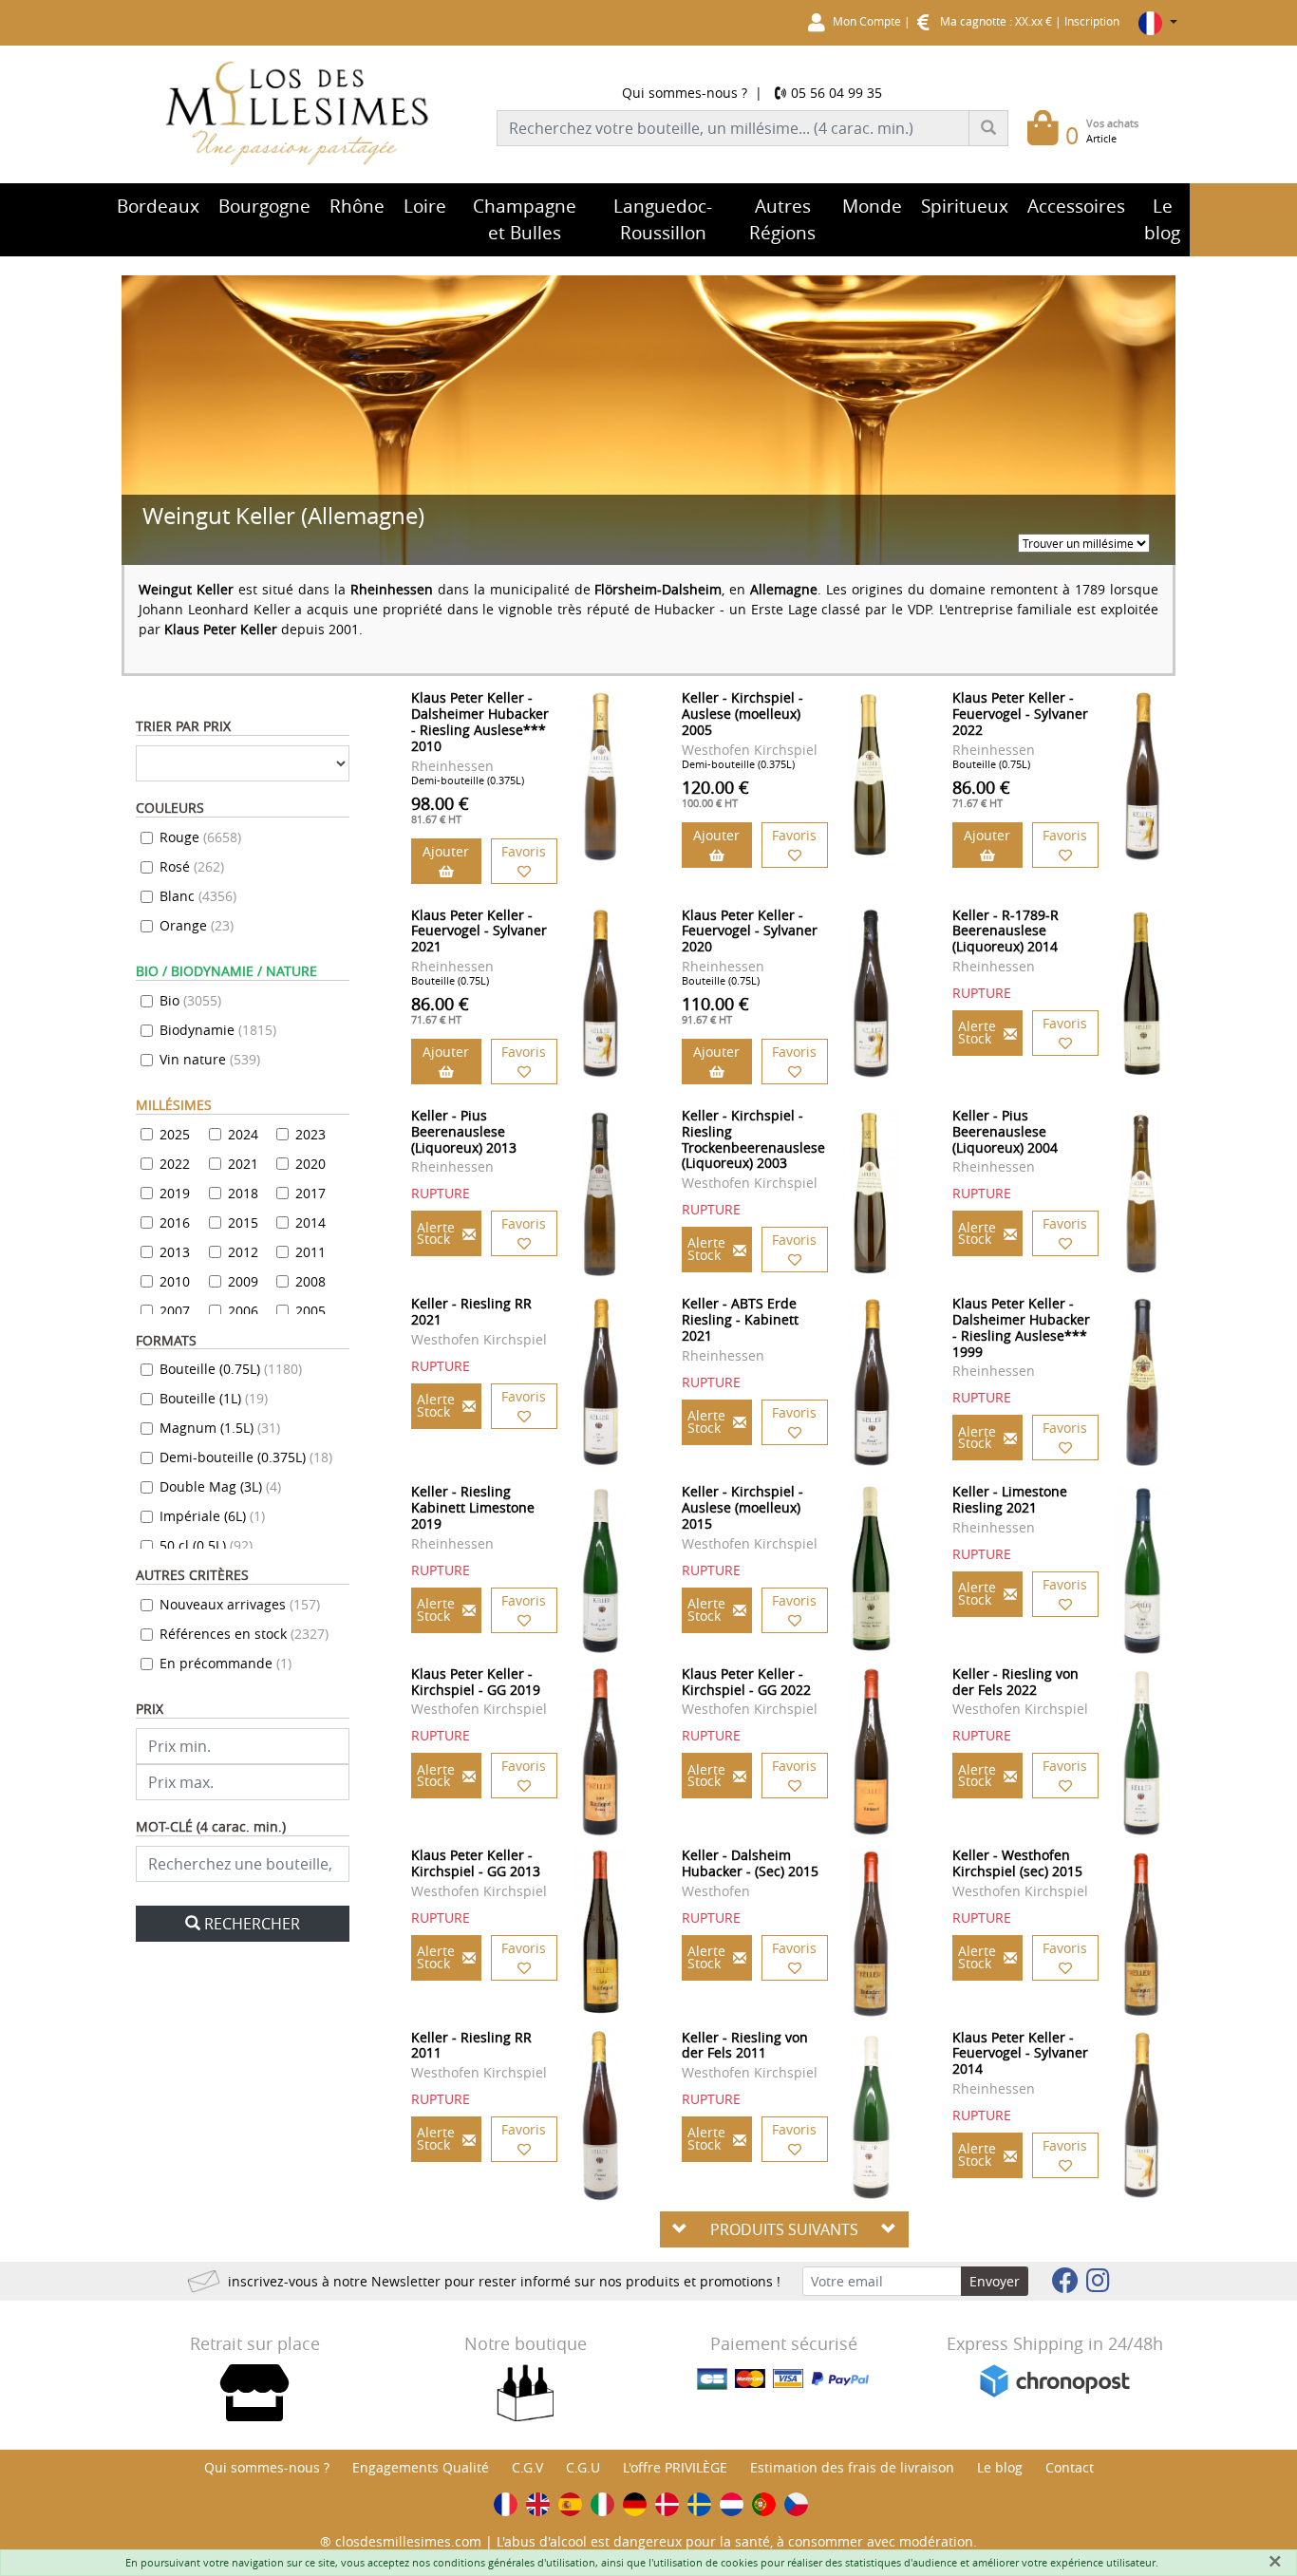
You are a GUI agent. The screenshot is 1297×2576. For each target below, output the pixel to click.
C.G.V (527, 2467)
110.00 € (715, 1009)
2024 (243, 1134)
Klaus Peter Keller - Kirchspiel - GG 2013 (476, 1863)
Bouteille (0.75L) (231, 1369)
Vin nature (210, 1059)
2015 (243, 1222)
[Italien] (602, 2504)
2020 (310, 1164)
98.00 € (440, 809)
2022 (175, 1164)
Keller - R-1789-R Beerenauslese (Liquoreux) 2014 (1006, 931)
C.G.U (583, 2467)
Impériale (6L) (212, 1516)
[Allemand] (635, 2504)
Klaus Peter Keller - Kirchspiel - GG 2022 (746, 1682)
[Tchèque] (796, 2504)
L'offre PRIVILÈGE (675, 2467)
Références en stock (244, 1634)
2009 (243, 1281)
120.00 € (715, 793)
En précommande (226, 1663)
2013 (175, 1252)
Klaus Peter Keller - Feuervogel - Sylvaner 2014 (1020, 2053)
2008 (310, 1281)
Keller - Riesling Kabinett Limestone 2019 (473, 1507)
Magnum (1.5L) (220, 1428)
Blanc (198, 896)
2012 (243, 1252)
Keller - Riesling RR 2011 (471, 2045)
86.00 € (981, 793)
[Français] (506, 2504)
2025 (175, 1134)
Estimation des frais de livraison (852, 2467)
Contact (1070, 2467)
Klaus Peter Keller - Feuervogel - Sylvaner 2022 (1020, 714)
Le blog (1000, 2467)
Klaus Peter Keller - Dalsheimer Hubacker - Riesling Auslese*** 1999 (1021, 1327)
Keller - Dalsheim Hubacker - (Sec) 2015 (750, 1863)
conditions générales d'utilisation (514, 2562)
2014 (310, 1222)
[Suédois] (699, 2504)
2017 (310, 1193)
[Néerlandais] (732, 2504)
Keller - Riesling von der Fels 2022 (1015, 1682)
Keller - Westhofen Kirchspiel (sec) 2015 (1017, 1863)
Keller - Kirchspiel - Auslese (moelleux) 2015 (742, 1507)
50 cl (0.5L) (206, 1545)
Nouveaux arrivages (240, 1604)
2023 (310, 1134)
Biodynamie (218, 1030)
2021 (243, 1164)
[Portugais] (764, 2504)
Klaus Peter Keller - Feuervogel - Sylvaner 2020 (750, 931)
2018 (243, 1193)
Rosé (192, 866)
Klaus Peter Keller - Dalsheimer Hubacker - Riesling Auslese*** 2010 (480, 721)
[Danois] (667, 2504)
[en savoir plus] (601, 776)
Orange (197, 925)
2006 (243, 1311)
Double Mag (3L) (220, 1486)
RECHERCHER (252, 1924)
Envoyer (995, 2281)
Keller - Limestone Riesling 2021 (1010, 1499)
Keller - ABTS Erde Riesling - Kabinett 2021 (740, 1319)
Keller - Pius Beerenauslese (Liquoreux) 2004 (1005, 1131)
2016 (175, 1222)
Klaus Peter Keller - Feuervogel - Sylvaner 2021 (479, 931)
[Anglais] (538, 2504)
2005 (310, 1311)
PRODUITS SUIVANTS (784, 2229)
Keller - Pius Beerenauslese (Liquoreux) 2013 (464, 1131)
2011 (310, 1252)
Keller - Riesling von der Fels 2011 (745, 2045)
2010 (175, 1281)
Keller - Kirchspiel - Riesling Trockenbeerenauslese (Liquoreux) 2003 (753, 1139)
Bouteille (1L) (214, 1398)
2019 (175, 1193)
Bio (190, 1000)
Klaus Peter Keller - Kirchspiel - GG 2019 (476, 1682)
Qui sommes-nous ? (685, 93)
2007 (175, 1311)
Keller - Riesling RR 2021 (471, 1311)
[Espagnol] (570, 2504)
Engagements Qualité (421, 2467)
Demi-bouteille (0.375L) (246, 1457)
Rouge (200, 837)
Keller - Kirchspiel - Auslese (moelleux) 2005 (742, 714)
